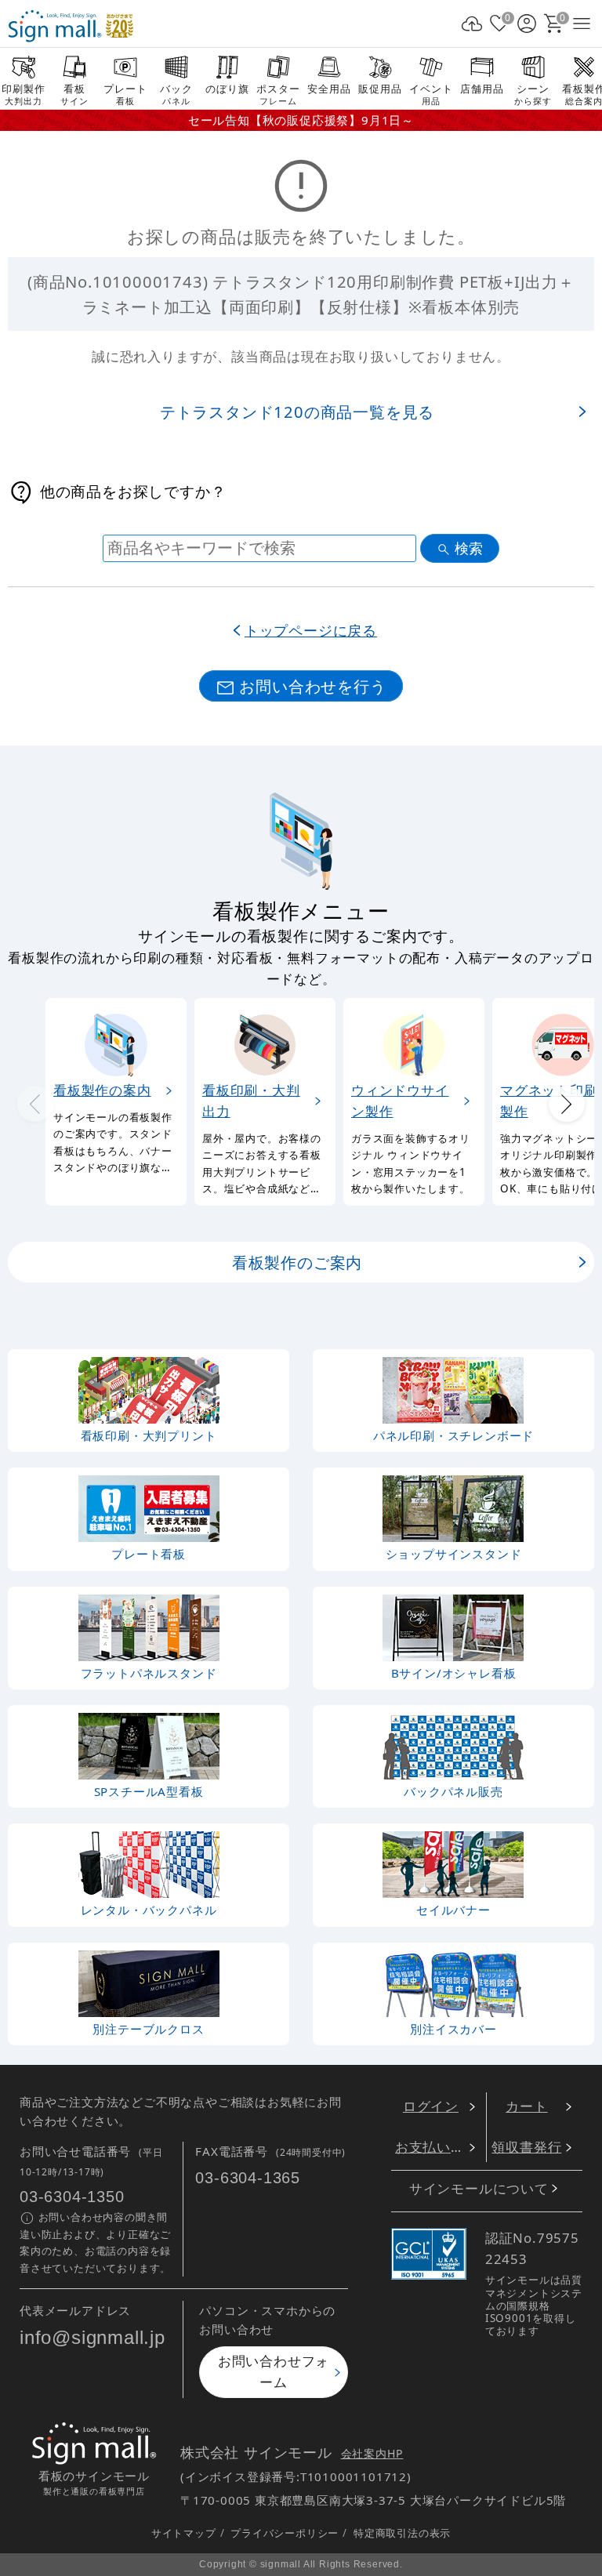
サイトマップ (184, 2533)
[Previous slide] (35, 1105)
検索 (469, 548)
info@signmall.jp (92, 2338)
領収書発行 (526, 2147)
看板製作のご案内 (297, 1262)
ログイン (431, 2106)
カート (526, 2106)
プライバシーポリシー (285, 2533)
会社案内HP (372, 2453)
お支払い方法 (437, 2147)
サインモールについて (479, 2188)
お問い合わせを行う (312, 686)
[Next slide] (567, 1105)
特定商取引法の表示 (402, 2533)
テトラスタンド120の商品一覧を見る (297, 412)
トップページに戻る (311, 630)
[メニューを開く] (582, 24)
